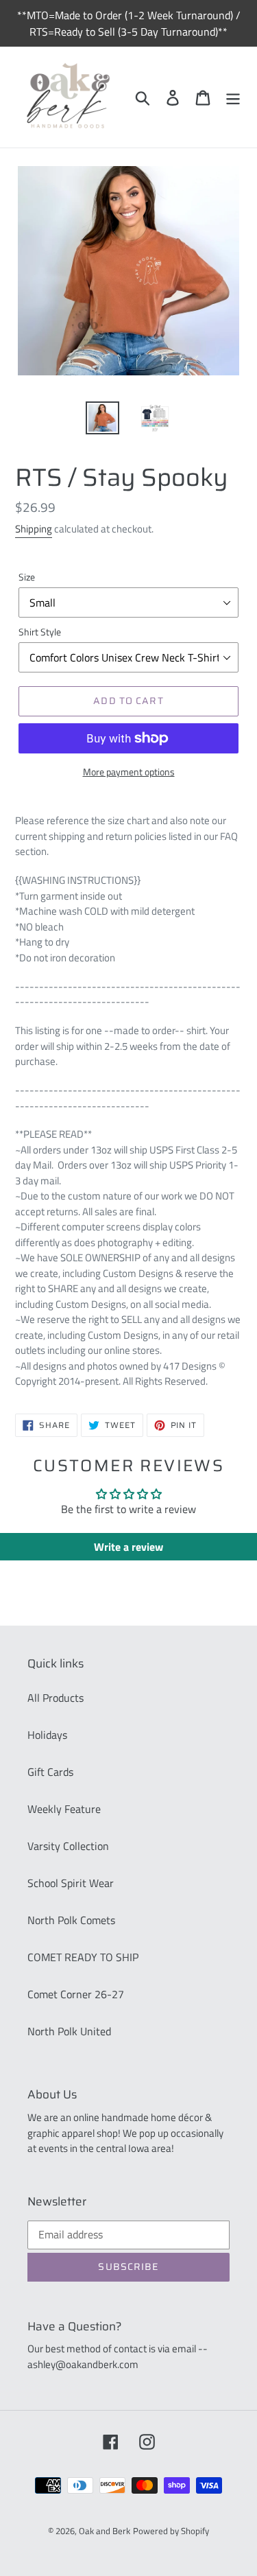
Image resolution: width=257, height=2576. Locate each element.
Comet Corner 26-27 (76, 1994)
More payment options (129, 772)
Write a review (128, 1547)
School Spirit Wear (71, 1883)
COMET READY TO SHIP (83, 1957)
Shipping (34, 529)
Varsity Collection (68, 1846)
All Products (56, 1698)
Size (27, 577)
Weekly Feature (64, 1809)
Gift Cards (50, 1772)
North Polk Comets (71, 1920)
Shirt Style (40, 632)
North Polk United (69, 2031)
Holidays (47, 1735)
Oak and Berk (105, 2531)
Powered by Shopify (171, 2531)
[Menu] (233, 97)
